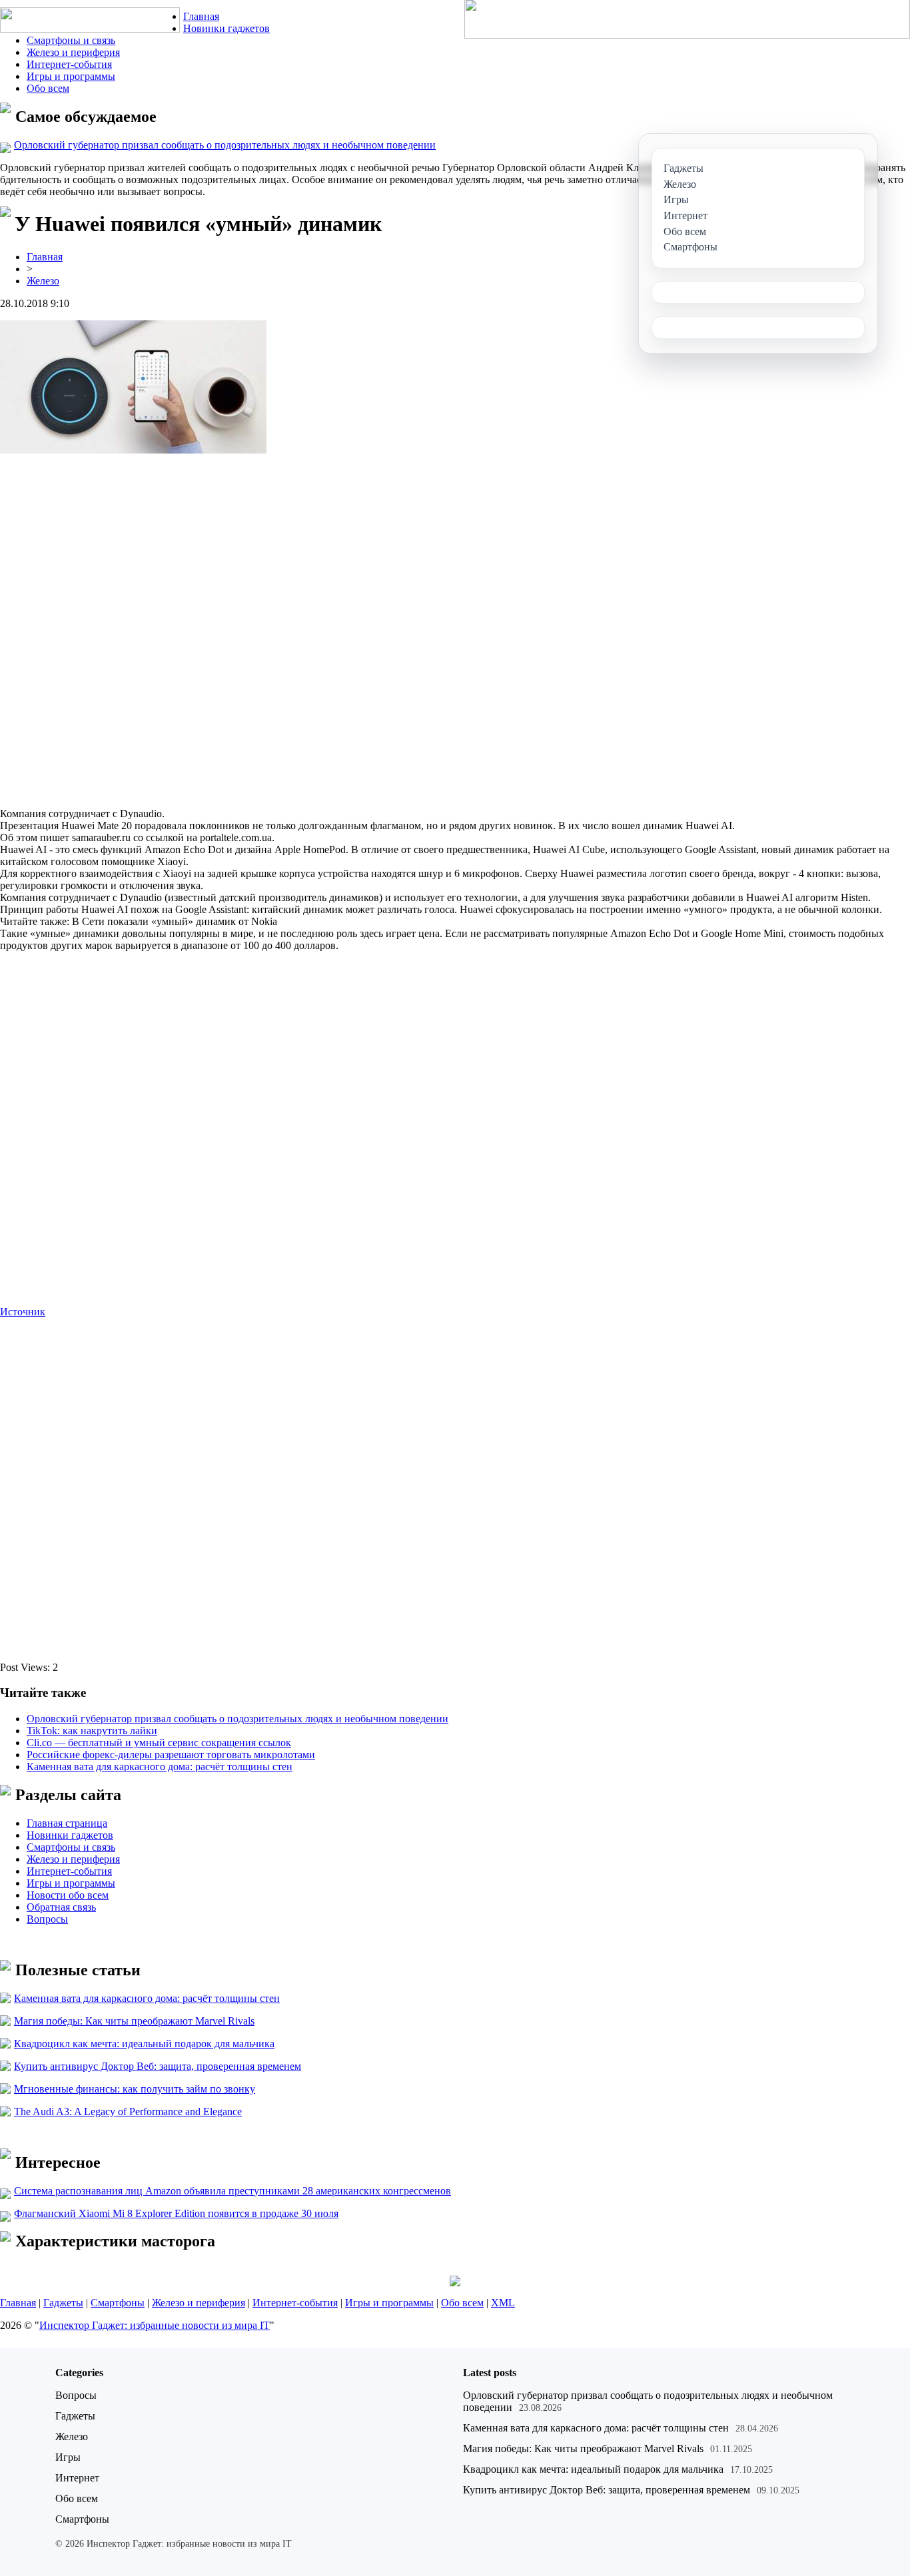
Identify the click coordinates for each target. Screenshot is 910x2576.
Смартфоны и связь (71, 40)
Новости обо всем (68, 1895)
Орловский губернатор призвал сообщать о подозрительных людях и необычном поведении (225, 145)
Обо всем (48, 88)
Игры (68, 2457)
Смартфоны (118, 2303)
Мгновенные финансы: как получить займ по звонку (135, 2089)
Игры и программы (71, 76)
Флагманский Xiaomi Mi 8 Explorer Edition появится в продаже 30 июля (176, 2213)
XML (503, 2303)
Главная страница (67, 1823)
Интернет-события (69, 64)
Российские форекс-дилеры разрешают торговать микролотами (171, 1755)
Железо (43, 281)
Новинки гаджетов (227, 28)
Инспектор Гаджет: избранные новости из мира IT (155, 2325)
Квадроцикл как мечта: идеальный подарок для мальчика (144, 2044)
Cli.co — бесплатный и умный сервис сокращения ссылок (159, 1743)
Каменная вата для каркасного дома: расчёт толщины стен (160, 1767)
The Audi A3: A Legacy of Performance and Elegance (128, 2111)
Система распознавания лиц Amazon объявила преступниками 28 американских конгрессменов (232, 2191)
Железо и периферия (73, 52)
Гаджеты (63, 2303)
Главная (201, 16)
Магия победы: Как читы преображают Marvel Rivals (134, 2021)
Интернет (77, 2478)
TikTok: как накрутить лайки (92, 1731)
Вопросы (47, 1919)
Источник (23, 1312)
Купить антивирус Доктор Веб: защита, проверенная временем (158, 2066)
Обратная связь (61, 1907)
